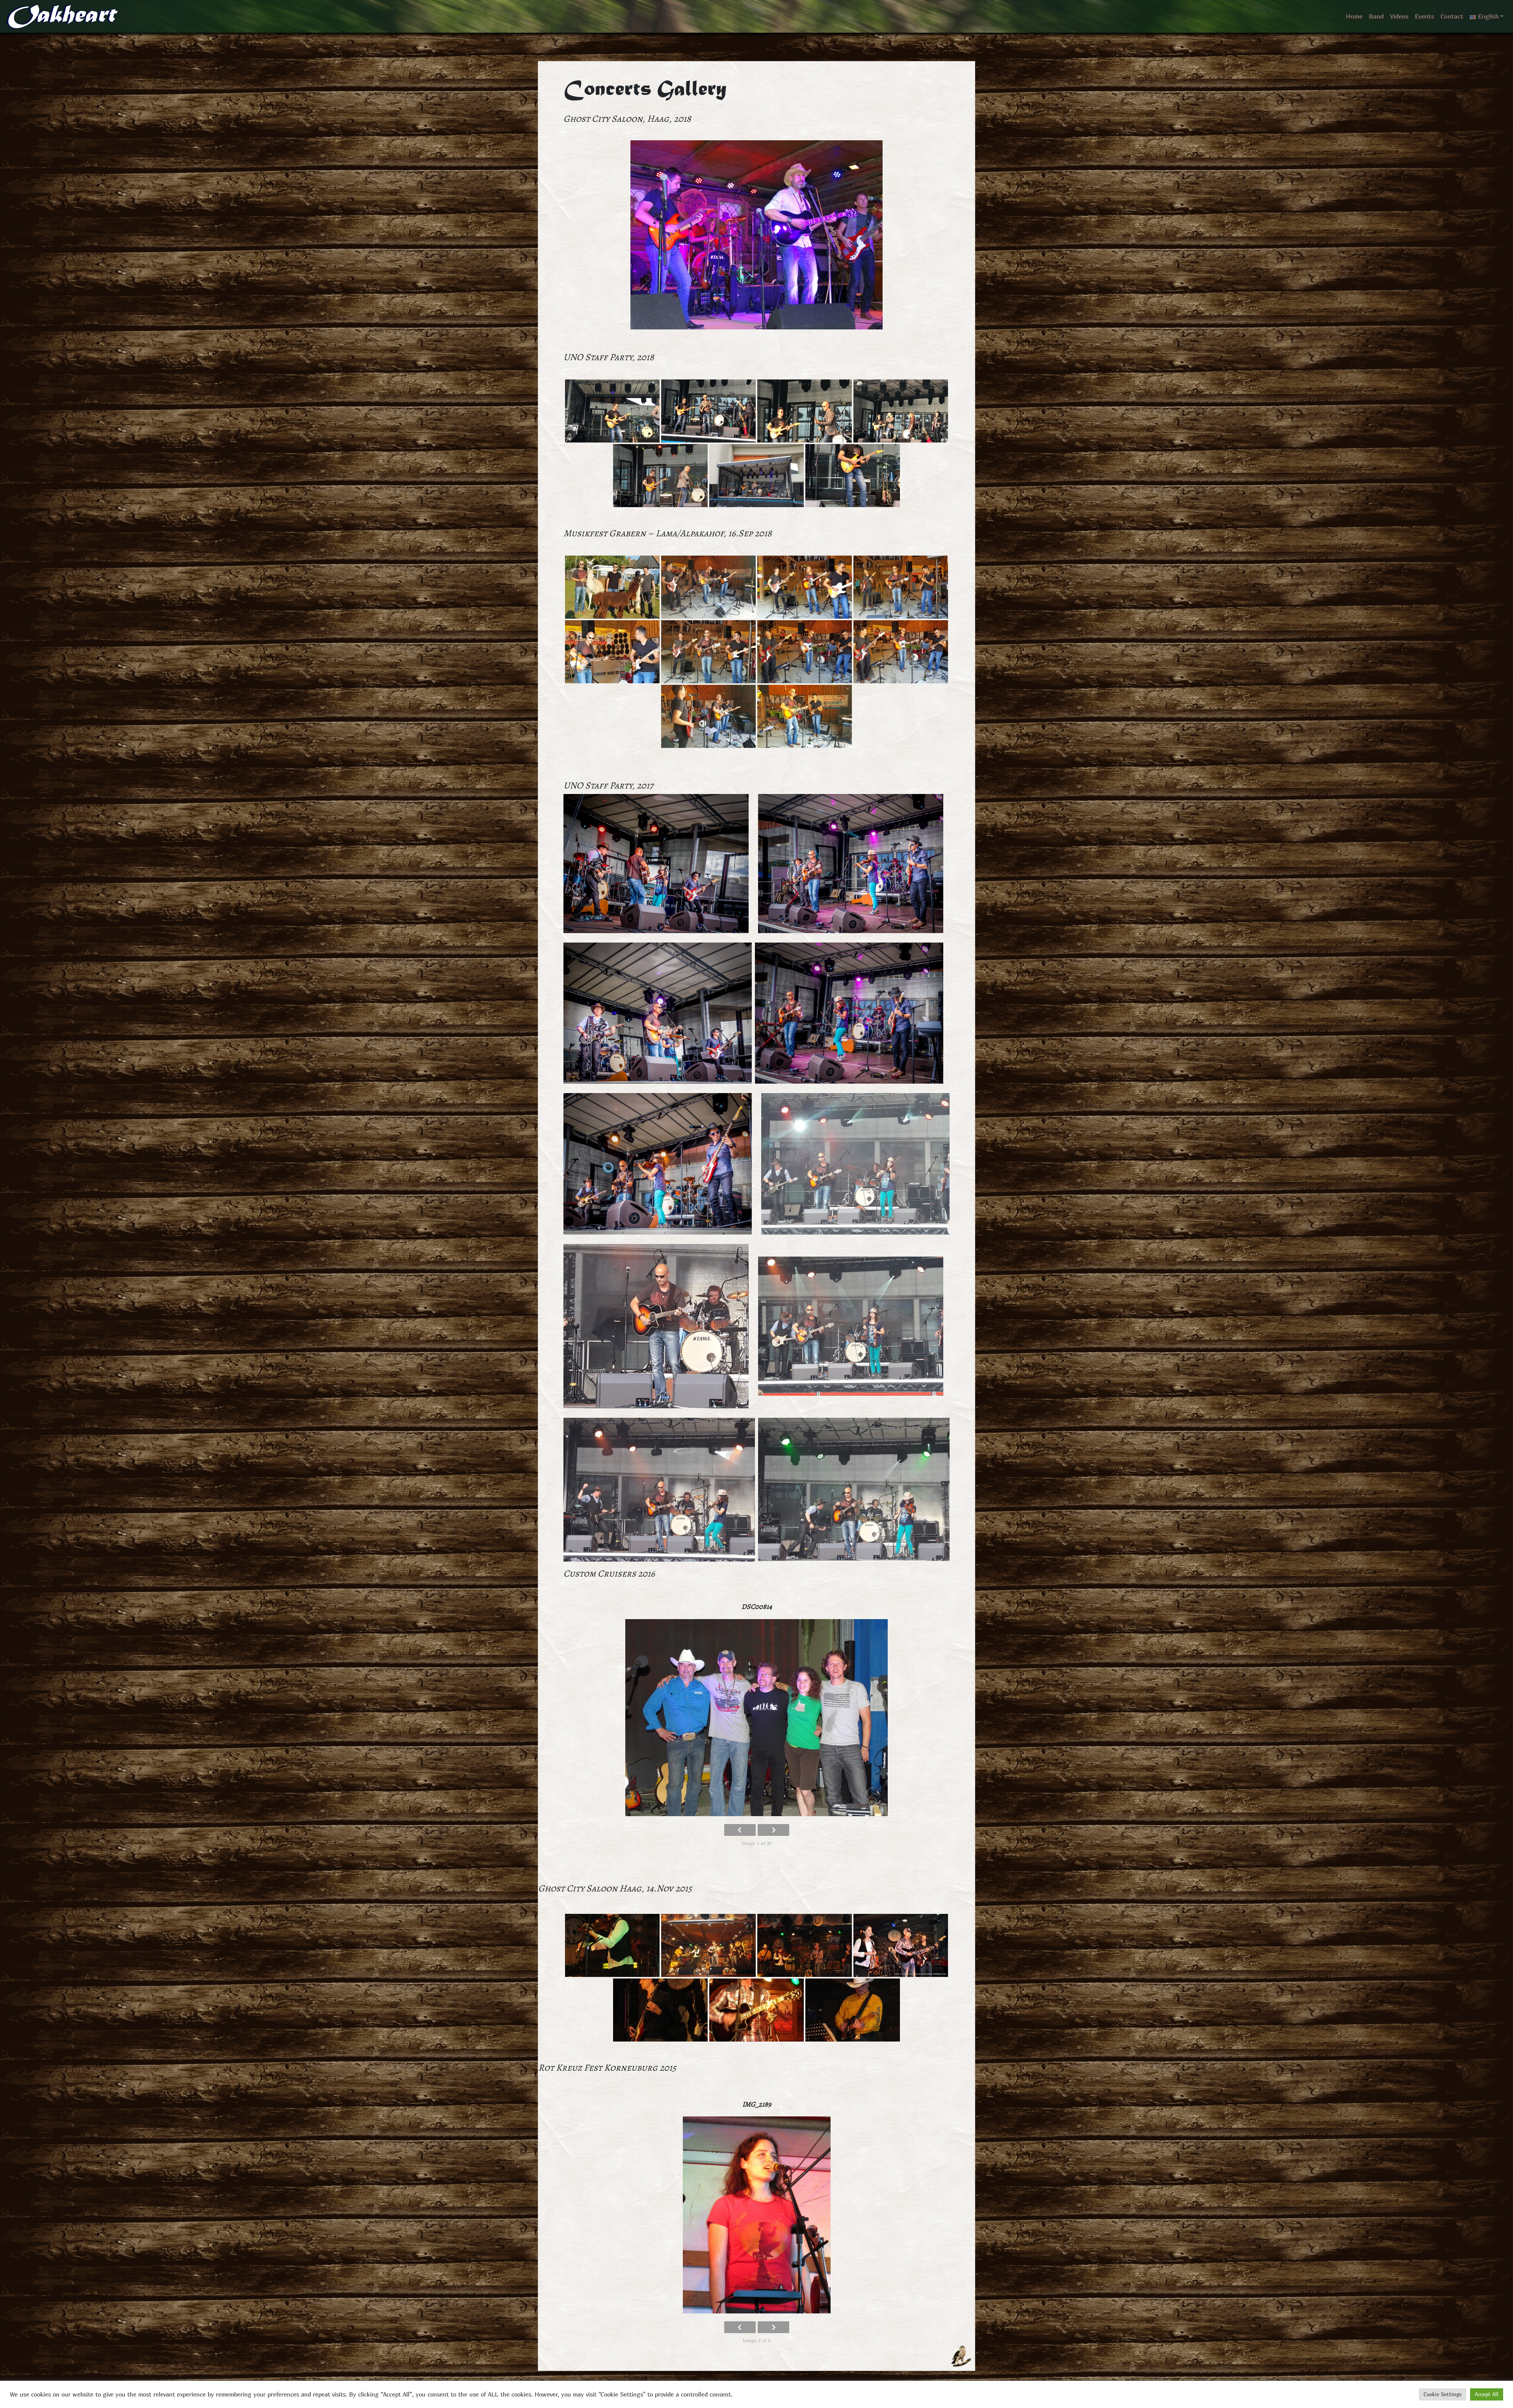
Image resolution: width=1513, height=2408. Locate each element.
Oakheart (60, 17)
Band (1376, 17)
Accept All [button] (1487, 2394)
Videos (1399, 17)
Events (1425, 17)
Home (1354, 17)
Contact (1452, 17)
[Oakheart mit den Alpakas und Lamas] (612, 587)
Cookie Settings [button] (1442, 2394)
